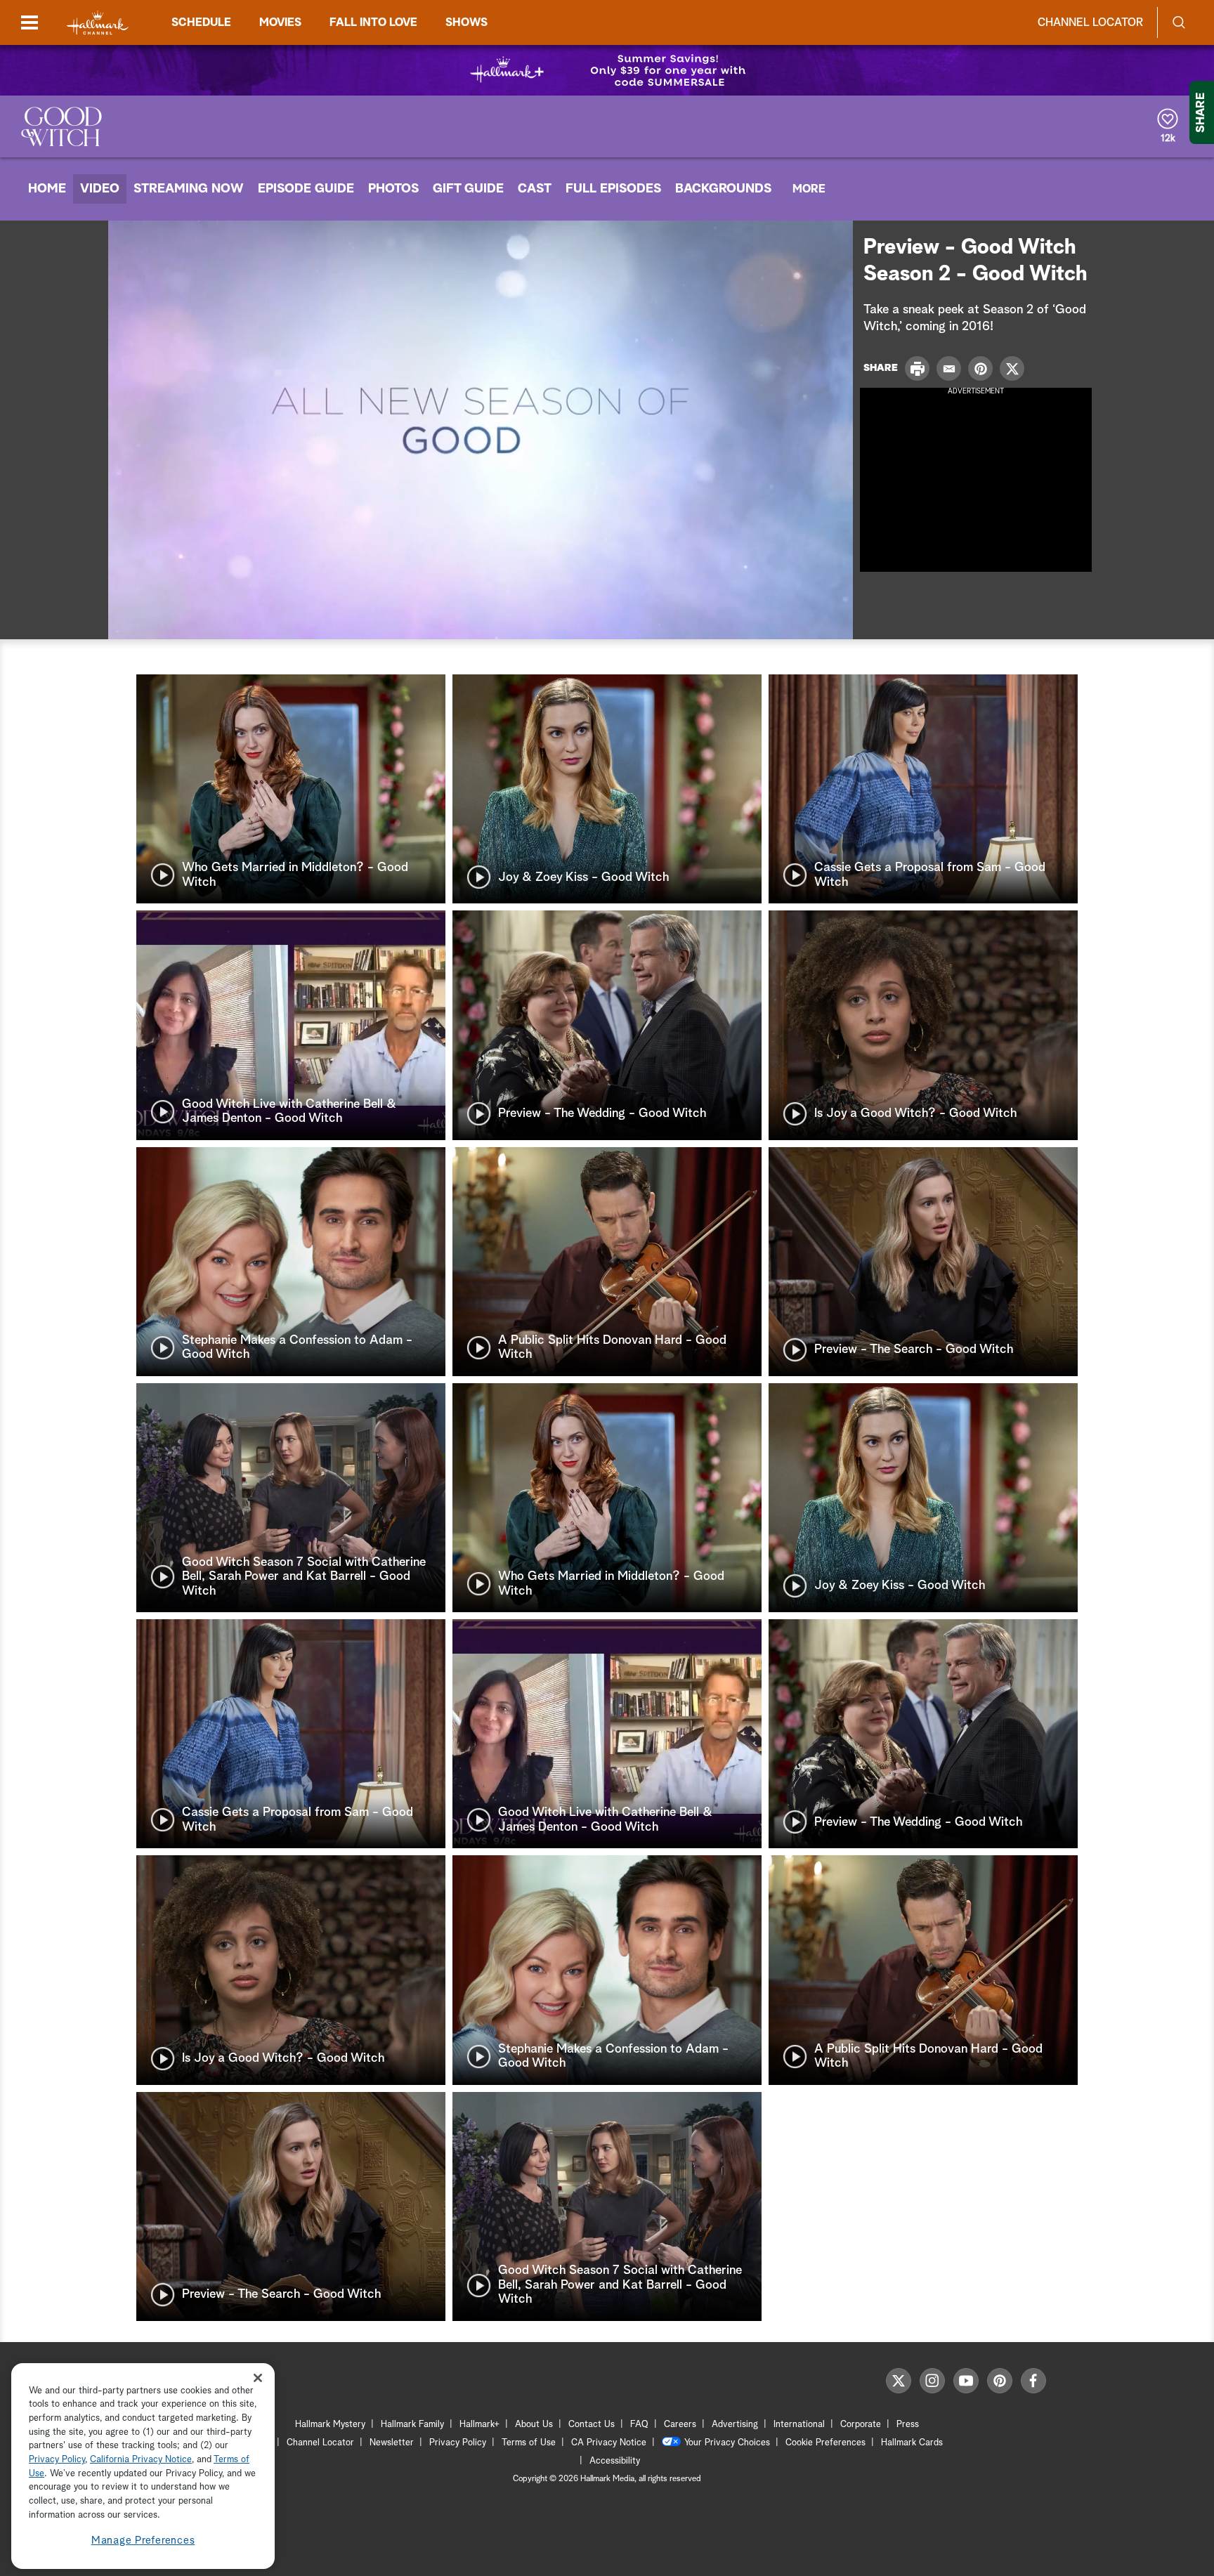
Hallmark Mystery (330, 2425)
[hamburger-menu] (30, 22)
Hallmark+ (479, 2425)
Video (100, 189)
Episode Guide (306, 189)
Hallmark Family (412, 2425)
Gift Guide (468, 189)
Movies (280, 22)
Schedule (201, 22)
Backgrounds (723, 189)
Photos (393, 189)
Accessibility (615, 2461)
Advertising (735, 2425)
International (799, 2425)
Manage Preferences (143, 2541)
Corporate (861, 2425)
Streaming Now (189, 189)
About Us (534, 2425)
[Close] (258, 2378)
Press (908, 2425)
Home (47, 189)
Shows (466, 22)
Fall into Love (373, 22)
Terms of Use (529, 2443)
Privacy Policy (458, 2443)
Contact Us (592, 2425)
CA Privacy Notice (609, 2443)
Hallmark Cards (912, 2443)
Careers (680, 2425)
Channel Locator (1090, 22)
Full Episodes (613, 189)
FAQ (639, 2425)
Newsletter (392, 2443)
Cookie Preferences (825, 2443)
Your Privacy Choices (727, 2443)
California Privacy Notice (141, 2460)
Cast (535, 189)
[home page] (98, 23)
